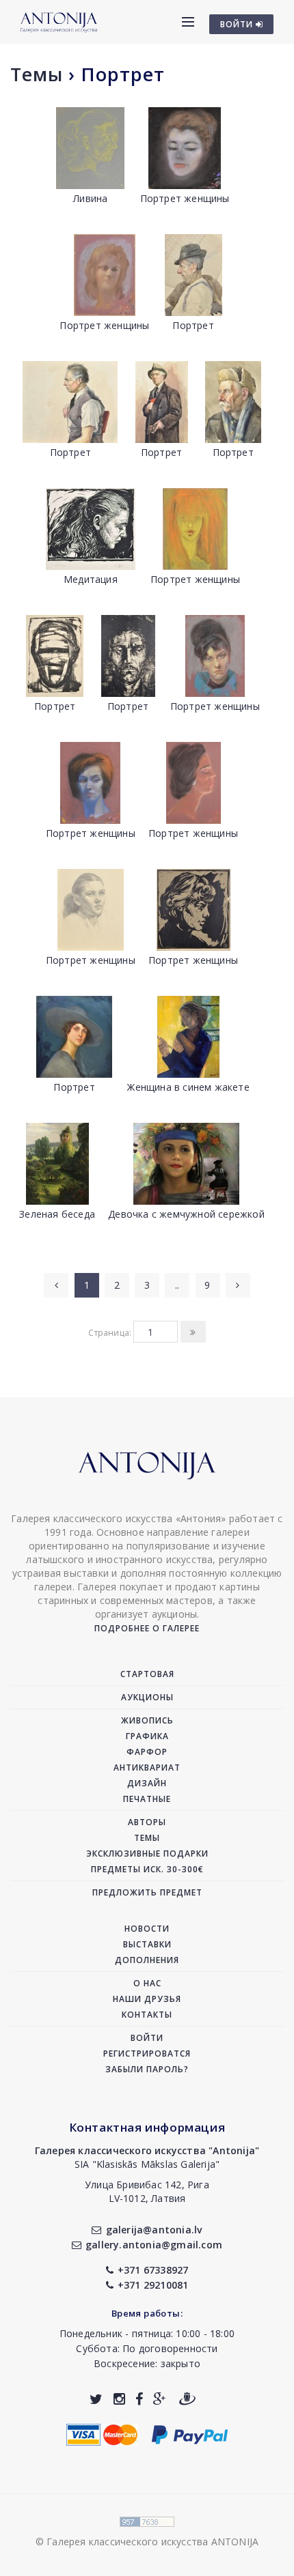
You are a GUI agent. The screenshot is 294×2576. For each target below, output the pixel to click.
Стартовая (147, 1674)
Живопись (147, 1720)
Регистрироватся (147, 2053)
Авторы (147, 1822)
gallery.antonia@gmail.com (154, 2245)
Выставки (147, 1944)
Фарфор (147, 1752)
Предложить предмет (147, 1892)
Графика (147, 1736)
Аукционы (147, 1697)
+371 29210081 (153, 2285)
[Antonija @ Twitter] (96, 2399)
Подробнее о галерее (147, 1628)
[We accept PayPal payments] (190, 2433)
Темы (37, 74)
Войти (147, 2038)
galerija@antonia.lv (154, 2230)
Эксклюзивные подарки (147, 1854)
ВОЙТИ (238, 24)
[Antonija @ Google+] (160, 2399)
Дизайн (147, 1783)
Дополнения (147, 1960)
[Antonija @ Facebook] (139, 2399)
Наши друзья (147, 1999)
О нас (147, 1983)
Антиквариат (147, 1768)
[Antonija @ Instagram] (119, 2399)
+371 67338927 (153, 2270)
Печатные (147, 1799)
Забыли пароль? (147, 2069)
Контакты (147, 2015)
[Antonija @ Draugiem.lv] (187, 2399)
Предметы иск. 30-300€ (147, 1869)
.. (177, 1285)
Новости (147, 1929)
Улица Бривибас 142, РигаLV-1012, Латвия (147, 2191)
